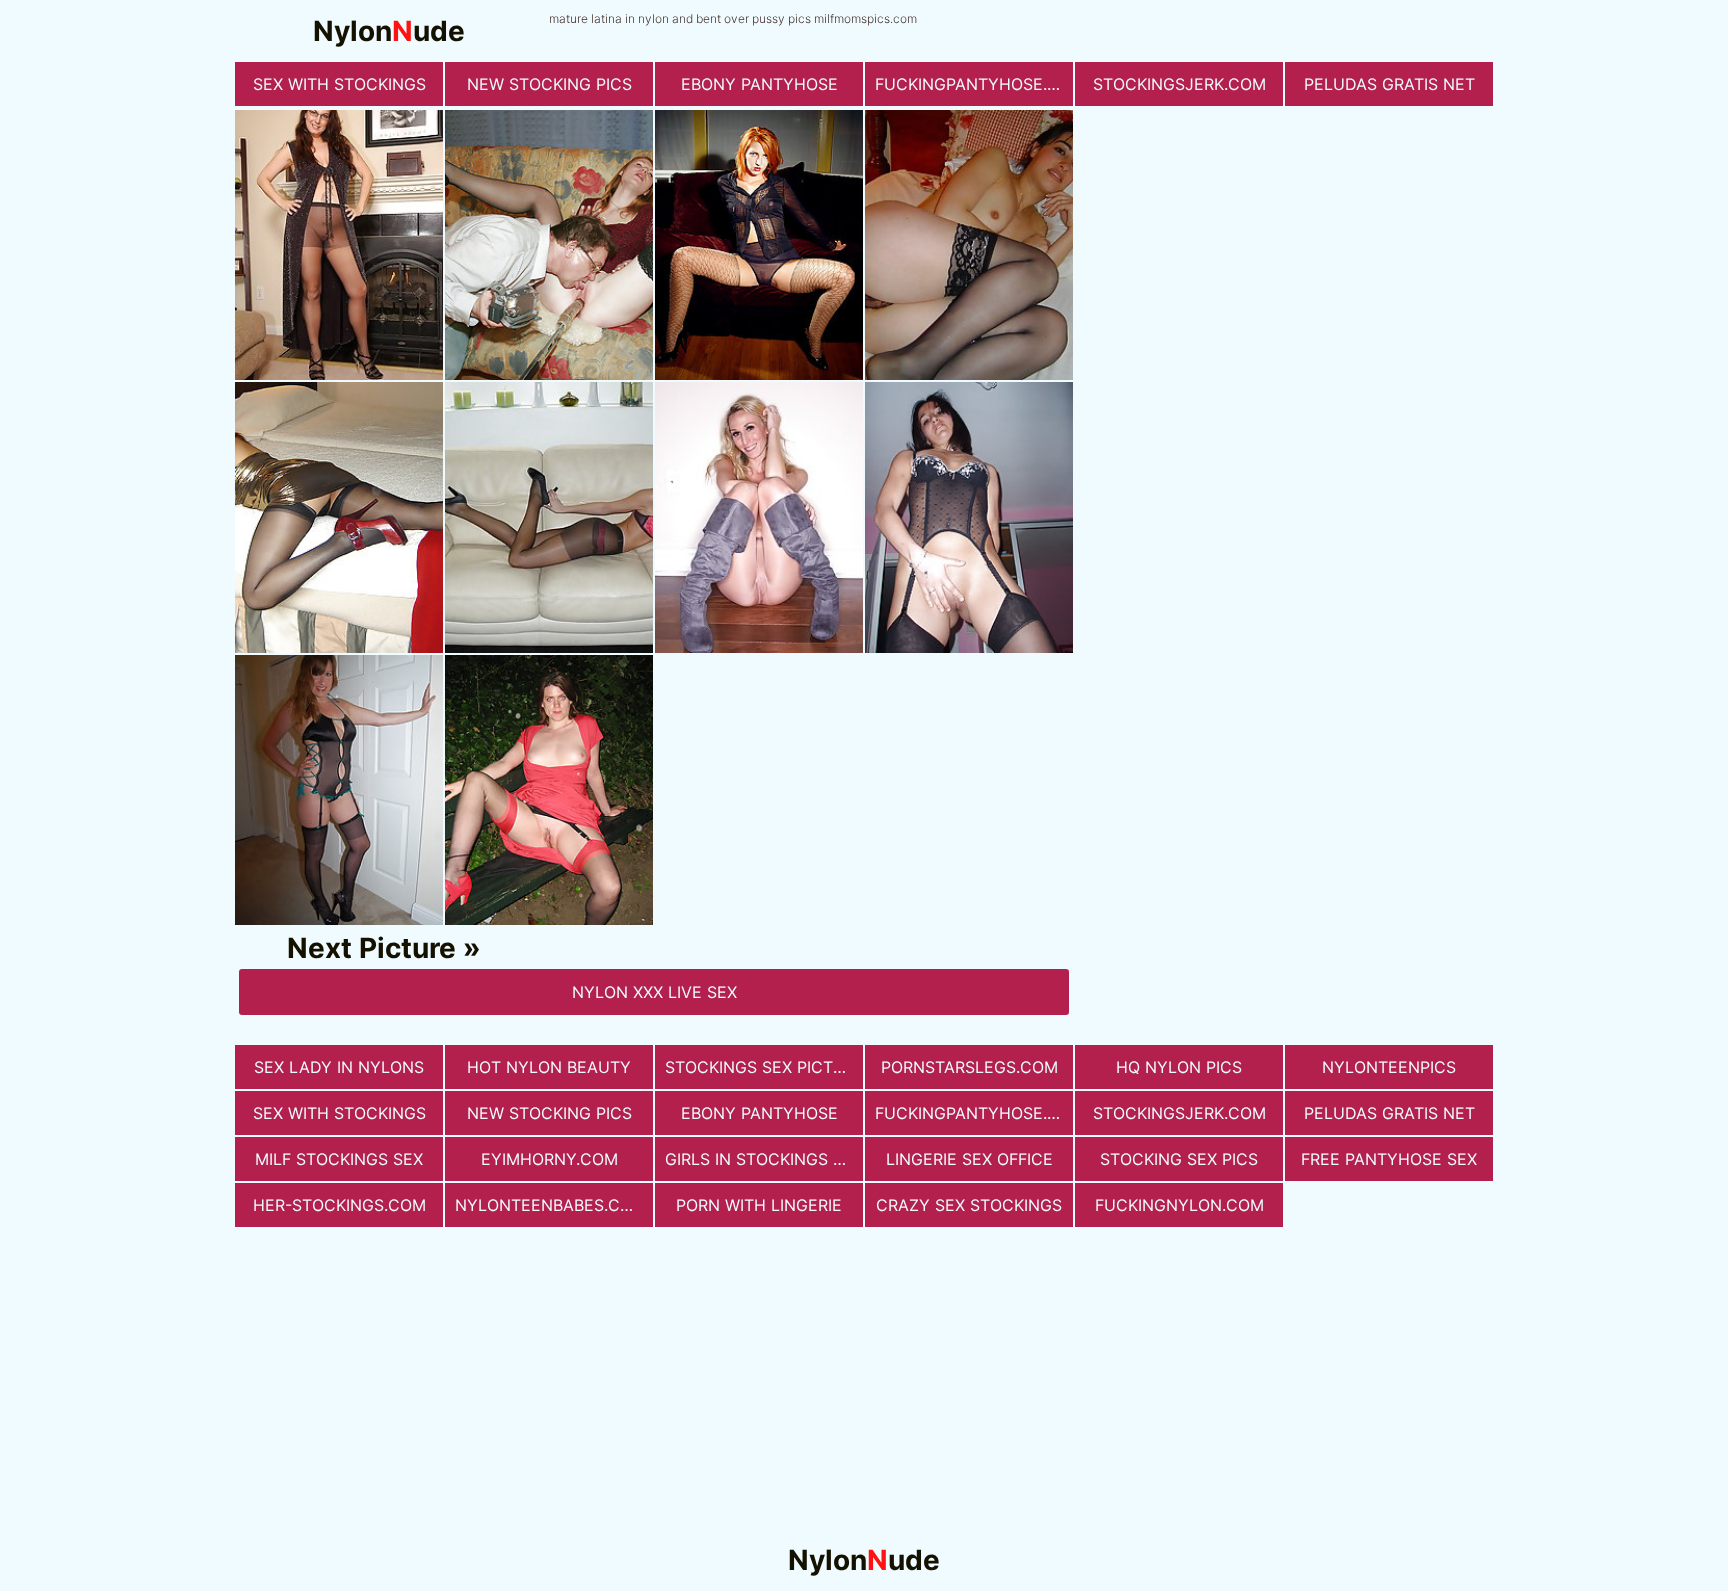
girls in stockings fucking (764, 1159)
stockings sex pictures (764, 1067)
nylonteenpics (1389, 1067)
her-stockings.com (339, 1205)
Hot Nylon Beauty (549, 1067)
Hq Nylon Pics (1179, 1067)
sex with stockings (339, 84)
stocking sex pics (1179, 1159)
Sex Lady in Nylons (339, 1067)
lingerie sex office (969, 1159)
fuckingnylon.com (1179, 1205)
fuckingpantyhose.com (974, 84)
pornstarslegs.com (969, 1067)
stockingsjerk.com (1179, 84)
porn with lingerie (759, 1205)
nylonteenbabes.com (550, 1205)
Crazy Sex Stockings (969, 1205)
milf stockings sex (339, 1159)
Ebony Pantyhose (759, 84)
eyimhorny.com (549, 1159)
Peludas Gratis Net (1389, 84)
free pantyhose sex (1389, 1159)
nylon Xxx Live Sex (654, 992)
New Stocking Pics (549, 84)
